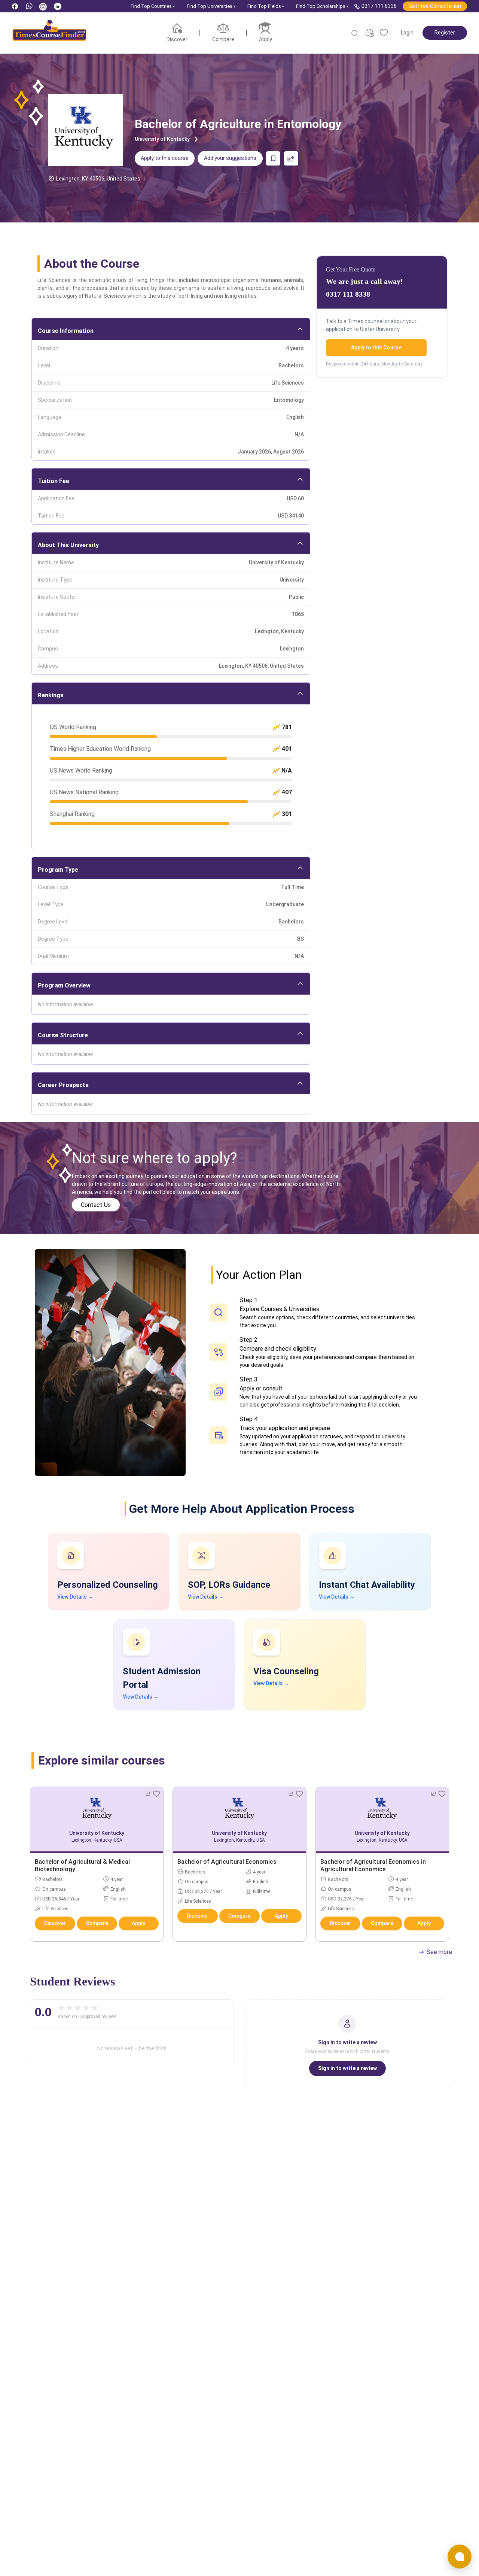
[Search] (355, 33)
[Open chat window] (460, 2557)
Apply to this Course (376, 348)
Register (445, 33)
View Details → (75, 1597)
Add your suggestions (230, 158)
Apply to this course (165, 158)
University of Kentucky (162, 139)
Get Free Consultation (435, 6)
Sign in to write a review (347, 2068)
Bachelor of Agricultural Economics (227, 1862)
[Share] (291, 158)
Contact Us (96, 1205)
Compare (97, 1923)
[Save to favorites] (156, 1794)
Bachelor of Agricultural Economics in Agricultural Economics (373, 1865)
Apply (138, 1923)
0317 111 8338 (379, 6)
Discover (55, 1923)
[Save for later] (273, 158)
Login (407, 33)
